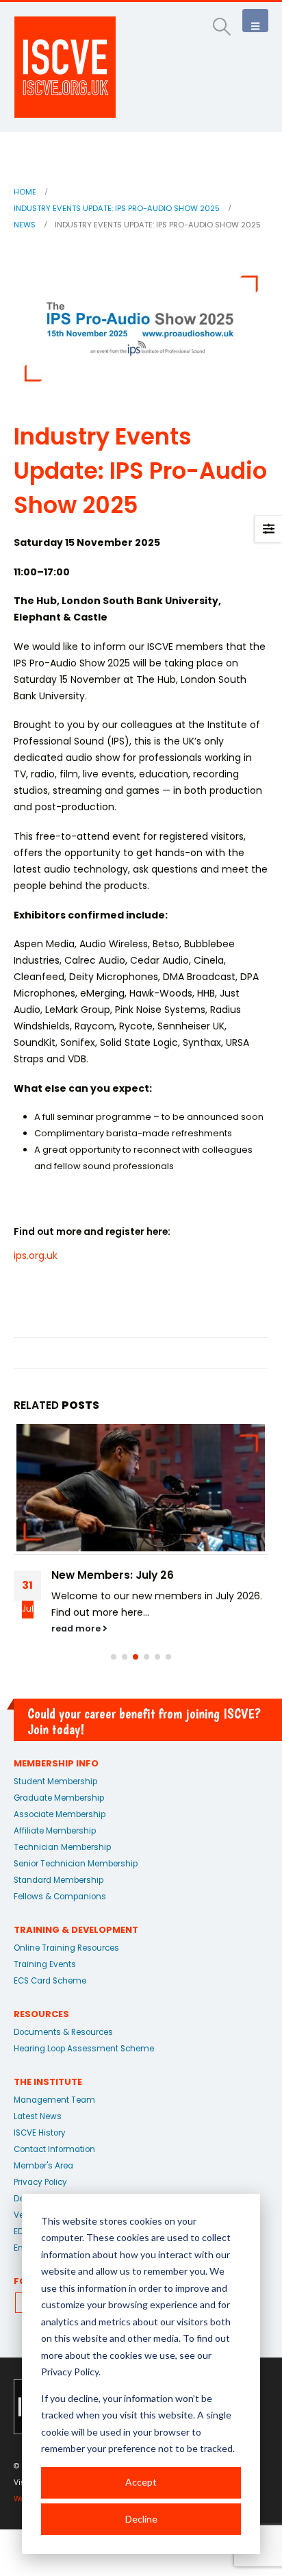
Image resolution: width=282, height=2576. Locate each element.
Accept (141, 2482)
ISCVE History (40, 2133)
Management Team (54, 2100)
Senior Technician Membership (76, 1864)
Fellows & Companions (60, 1897)
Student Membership (55, 1781)
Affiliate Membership (55, 1831)
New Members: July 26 (113, 1575)
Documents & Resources (63, 2032)
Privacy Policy (40, 2182)
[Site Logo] (65, 67)
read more (77, 1628)
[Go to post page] (141, 1489)
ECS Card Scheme (50, 1981)
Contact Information (54, 2149)
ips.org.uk (36, 1255)
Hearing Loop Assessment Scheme (84, 2049)
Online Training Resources (66, 1948)
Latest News (38, 2116)
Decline (141, 2519)
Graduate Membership (59, 1798)
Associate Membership (60, 1814)
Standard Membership (59, 1880)
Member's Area (43, 2166)
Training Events (45, 1964)
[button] (222, 27)
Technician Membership (62, 1847)
